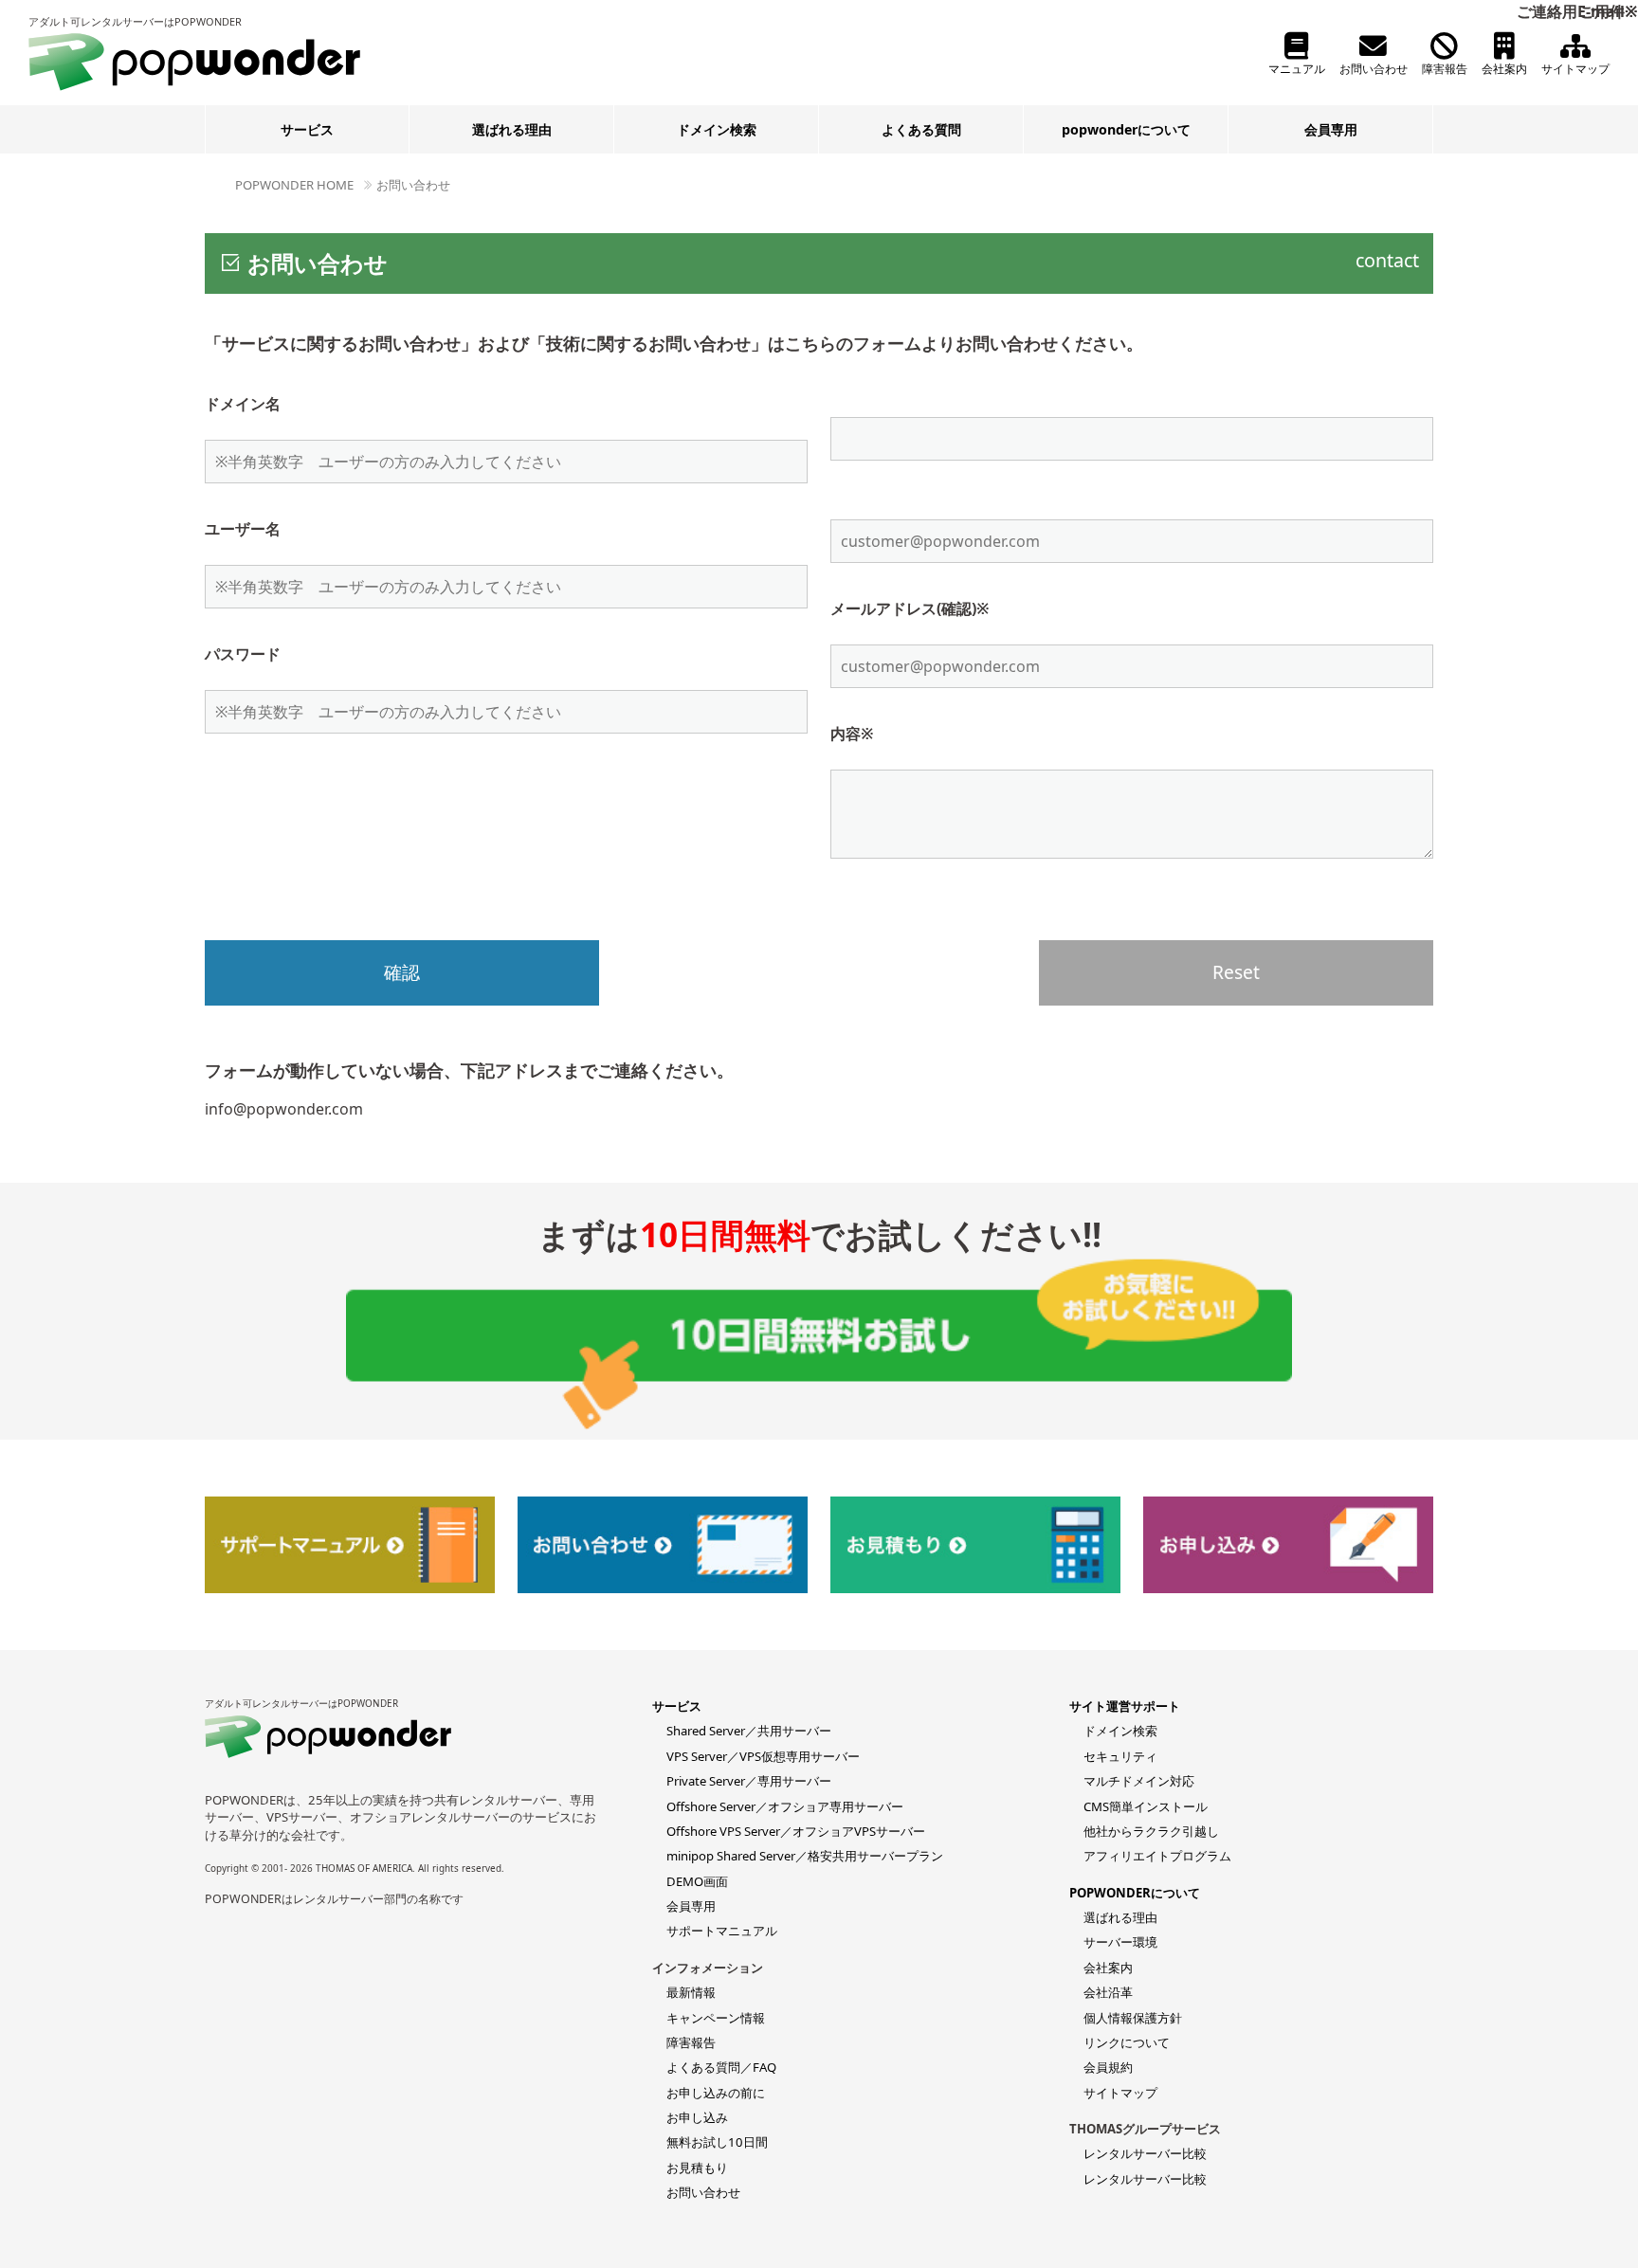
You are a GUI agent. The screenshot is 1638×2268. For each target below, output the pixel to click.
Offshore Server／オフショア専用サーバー (785, 1806)
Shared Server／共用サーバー (749, 1731)
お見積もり (697, 2168)
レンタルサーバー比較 (1145, 2153)
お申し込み (697, 2117)
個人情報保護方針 (1133, 2018)
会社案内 (1504, 69)
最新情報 (691, 1992)
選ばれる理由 (512, 129)
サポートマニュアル (722, 1931)
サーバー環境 (1120, 1942)
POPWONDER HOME (294, 185)
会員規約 (1108, 2067)
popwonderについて (1126, 129)
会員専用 (1331, 129)
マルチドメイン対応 (1139, 1781)
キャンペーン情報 (716, 2018)
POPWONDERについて (1135, 1893)
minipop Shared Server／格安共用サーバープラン (805, 1856)
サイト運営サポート (1125, 1706)
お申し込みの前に (716, 2093)
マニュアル (1297, 69)
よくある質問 (921, 129)
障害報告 (1445, 69)
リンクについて (1127, 2042)
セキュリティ (1120, 1756)
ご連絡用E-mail (1577, 11)
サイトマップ (1575, 69)
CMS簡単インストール (1146, 1806)
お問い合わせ (1374, 69)
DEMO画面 (697, 1881)
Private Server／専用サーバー (749, 1781)
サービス (307, 129)
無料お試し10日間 (717, 2142)
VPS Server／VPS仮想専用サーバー (763, 1756)
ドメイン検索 (717, 129)
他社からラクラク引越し (1151, 1831)
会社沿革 (1108, 1992)
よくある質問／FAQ (721, 2067)
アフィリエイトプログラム (1157, 1856)
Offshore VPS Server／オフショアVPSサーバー (796, 1831)
